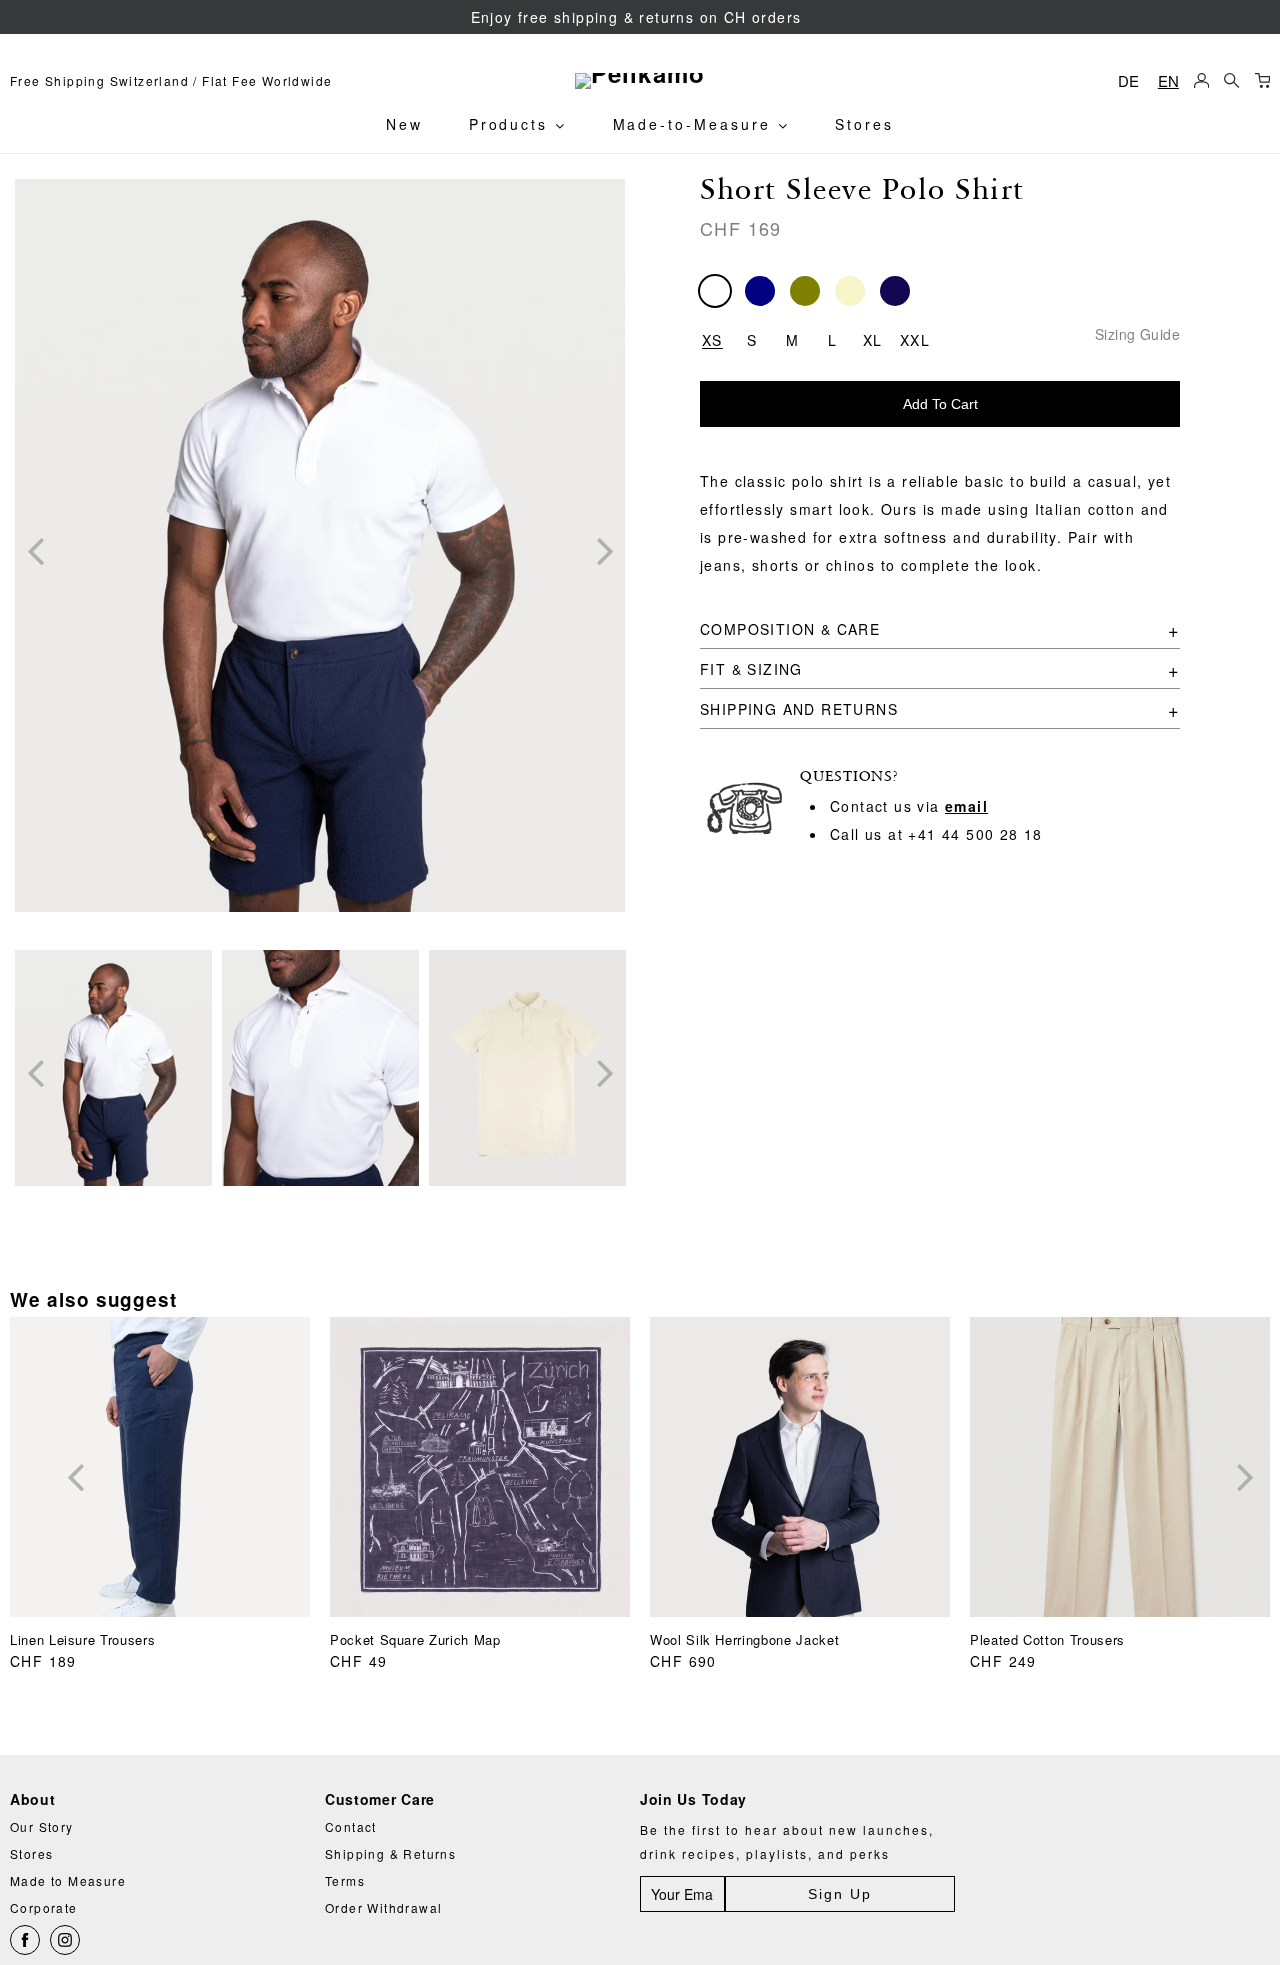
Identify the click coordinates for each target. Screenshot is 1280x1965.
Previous (35, 550)
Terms (345, 1880)
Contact (351, 1826)
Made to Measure (68, 1880)
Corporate (44, 1907)
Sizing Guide (1137, 333)
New (404, 124)
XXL (915, 338)
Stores (864, 124)
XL (873, 338)
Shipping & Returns (390, 1853)
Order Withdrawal (383, 1907)
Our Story (42, 1826)
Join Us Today (693, 1799)
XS (712, 338)
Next (605, 550)
